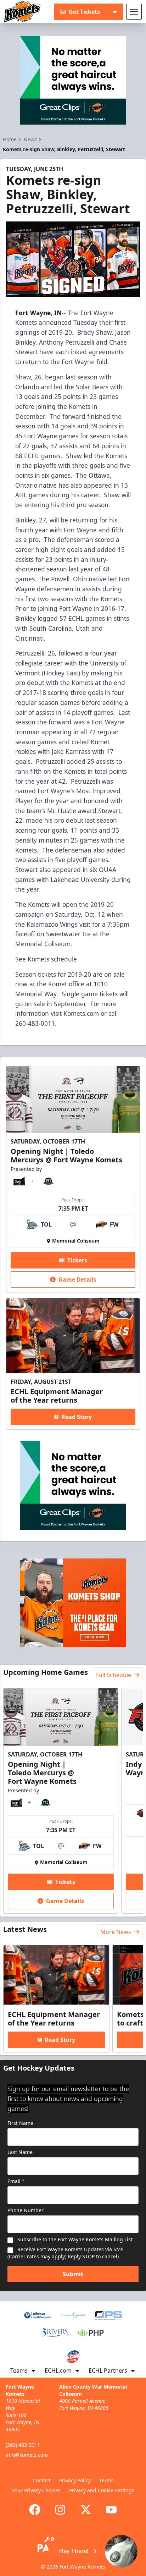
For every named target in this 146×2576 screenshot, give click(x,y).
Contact (42, 2480)
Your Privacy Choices (36, 2490)
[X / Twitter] (86, 2510)
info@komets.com (27, 2455)
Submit (73, 2274)
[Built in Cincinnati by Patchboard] (73, 2544)
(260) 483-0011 (23, 2445)
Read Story (77, 1417)
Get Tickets (84, 12)
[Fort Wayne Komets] (22, 12)
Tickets (77, 1260)
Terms (106, 2480)
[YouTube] (111, 2510)
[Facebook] (35, 2510)
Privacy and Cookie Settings (102, 2490)
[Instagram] (60, 2510)
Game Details (77, 1279)
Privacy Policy (75, 2480)
